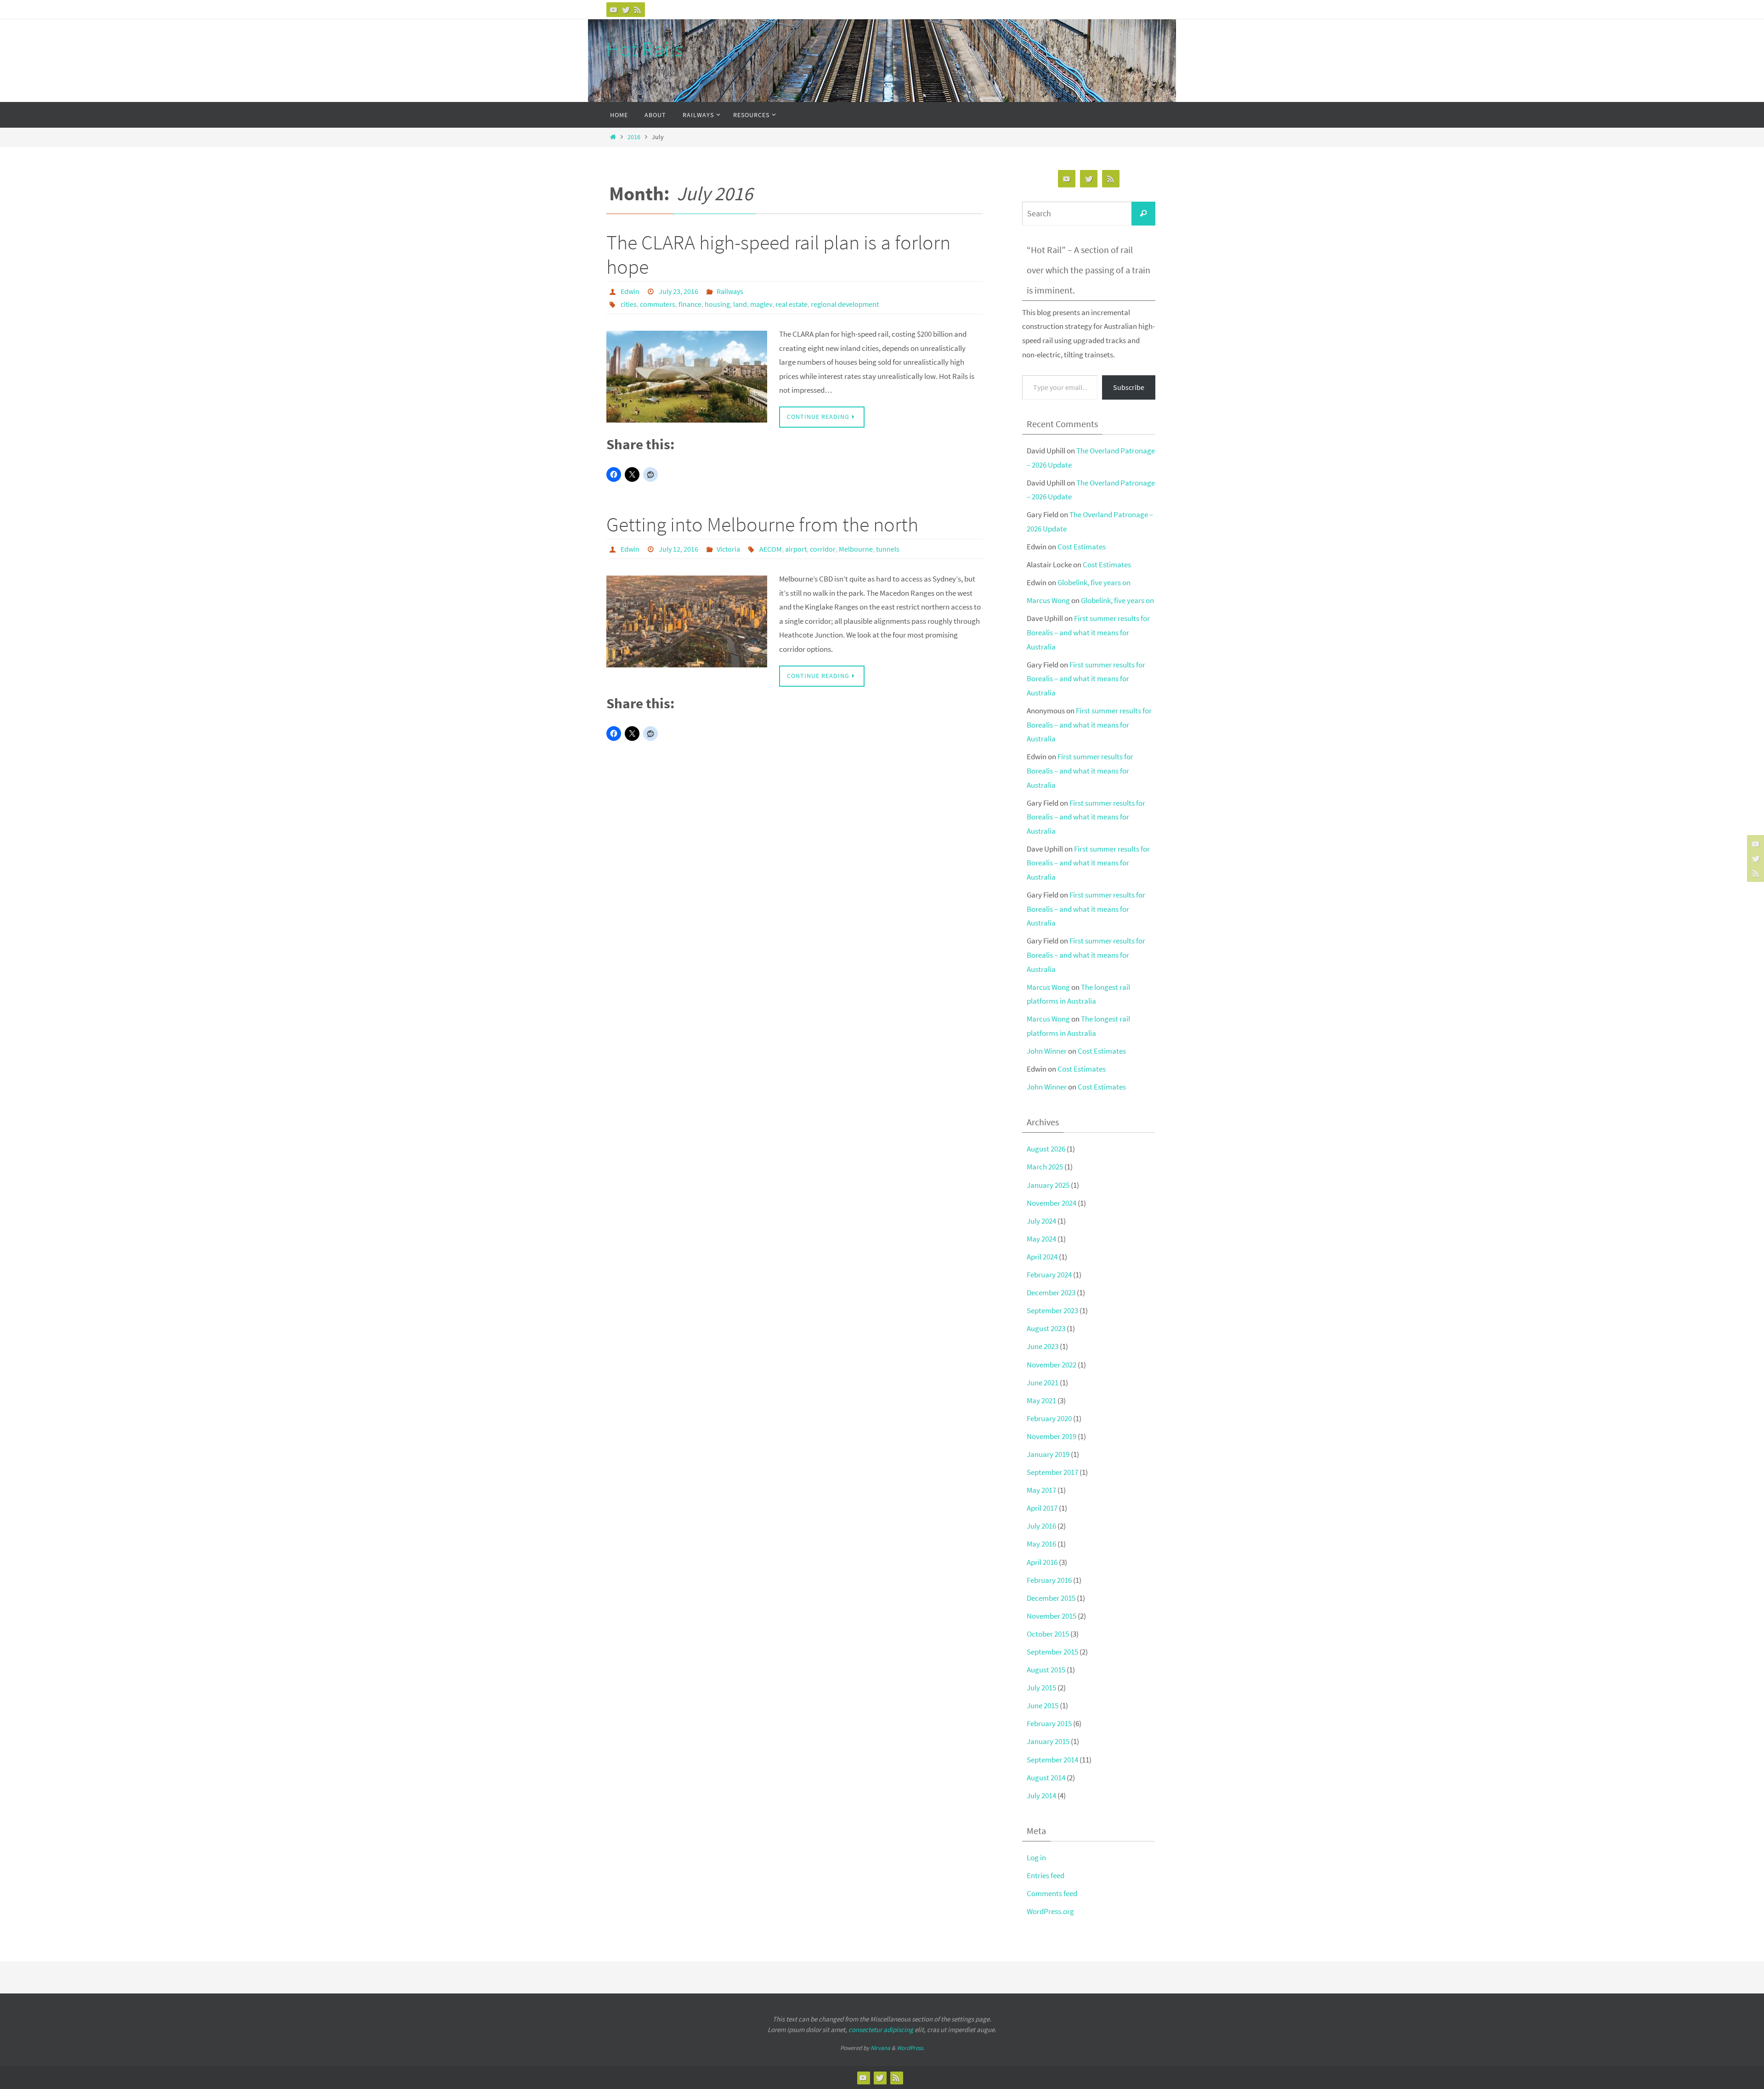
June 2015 (1043, 1705)
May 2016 (1041, 1544)
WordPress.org (1050, 1911)
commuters (658, 304)
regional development (845, 304)
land (740, 304)
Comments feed (1052, 1893)
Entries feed (1046, 1875)
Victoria (728, 549)
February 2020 (1049, 1418)
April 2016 (1042, 1562)
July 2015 (1041, 1688)
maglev (761, 304)
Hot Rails (645, 49)
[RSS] (638, 10)
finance (690, 304)
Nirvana (880, 2048)
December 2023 (1051, 1293)
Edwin (630, 291)
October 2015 (1048, 1634)
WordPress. (910, 2048)
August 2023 (1046, 1328)
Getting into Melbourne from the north (762, 524)
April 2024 (1042, 1257)
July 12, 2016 (678, 549)
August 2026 (1046, 1149)
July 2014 (1041, 1795)
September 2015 (1052, 1652)
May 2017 (1041, 1490)
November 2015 (1052, 1616)
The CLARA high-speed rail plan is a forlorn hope (778, 254)
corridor (823, 549)
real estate (792, 304)
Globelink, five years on (1094, 582)
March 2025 (1045, 1167)
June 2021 (1043, 1383)
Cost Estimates (1082, 547)
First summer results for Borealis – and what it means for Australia (1088, 632)
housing (717, 304)
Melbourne (856, 549)
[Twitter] (626, 10)
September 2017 (1052, 1472)
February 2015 (1049, 1723)
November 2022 (1052, 1365)
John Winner (1047, 1051)
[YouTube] (614, 10)
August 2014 (1046, 1778)
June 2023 (1043, 1346)
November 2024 (1052, 1203)
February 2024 (1049, 1275)
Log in (1036, 1858)
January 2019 (1048, 1454)
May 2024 (1041, 1239)
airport (796, 549)
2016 (634, 137)
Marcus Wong (1048, 600)
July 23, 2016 (678, 291)
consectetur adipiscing (881, 2030)
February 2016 (1049, 1580)
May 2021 (1041, 1400)
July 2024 (1041, 1221)
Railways (730, 291)
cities (629, 304)
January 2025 (1048, 1185)
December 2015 (1051, 1598)
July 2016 (1041, 1526)
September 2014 (1052, 1760)
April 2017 (1042, 1508)
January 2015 (1048, 1741)
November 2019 (1052, 1436)
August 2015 (1046, 1670)
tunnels (888, 549)
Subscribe (1129, 387)
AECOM (771, 549)
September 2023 (1052, 1310)
